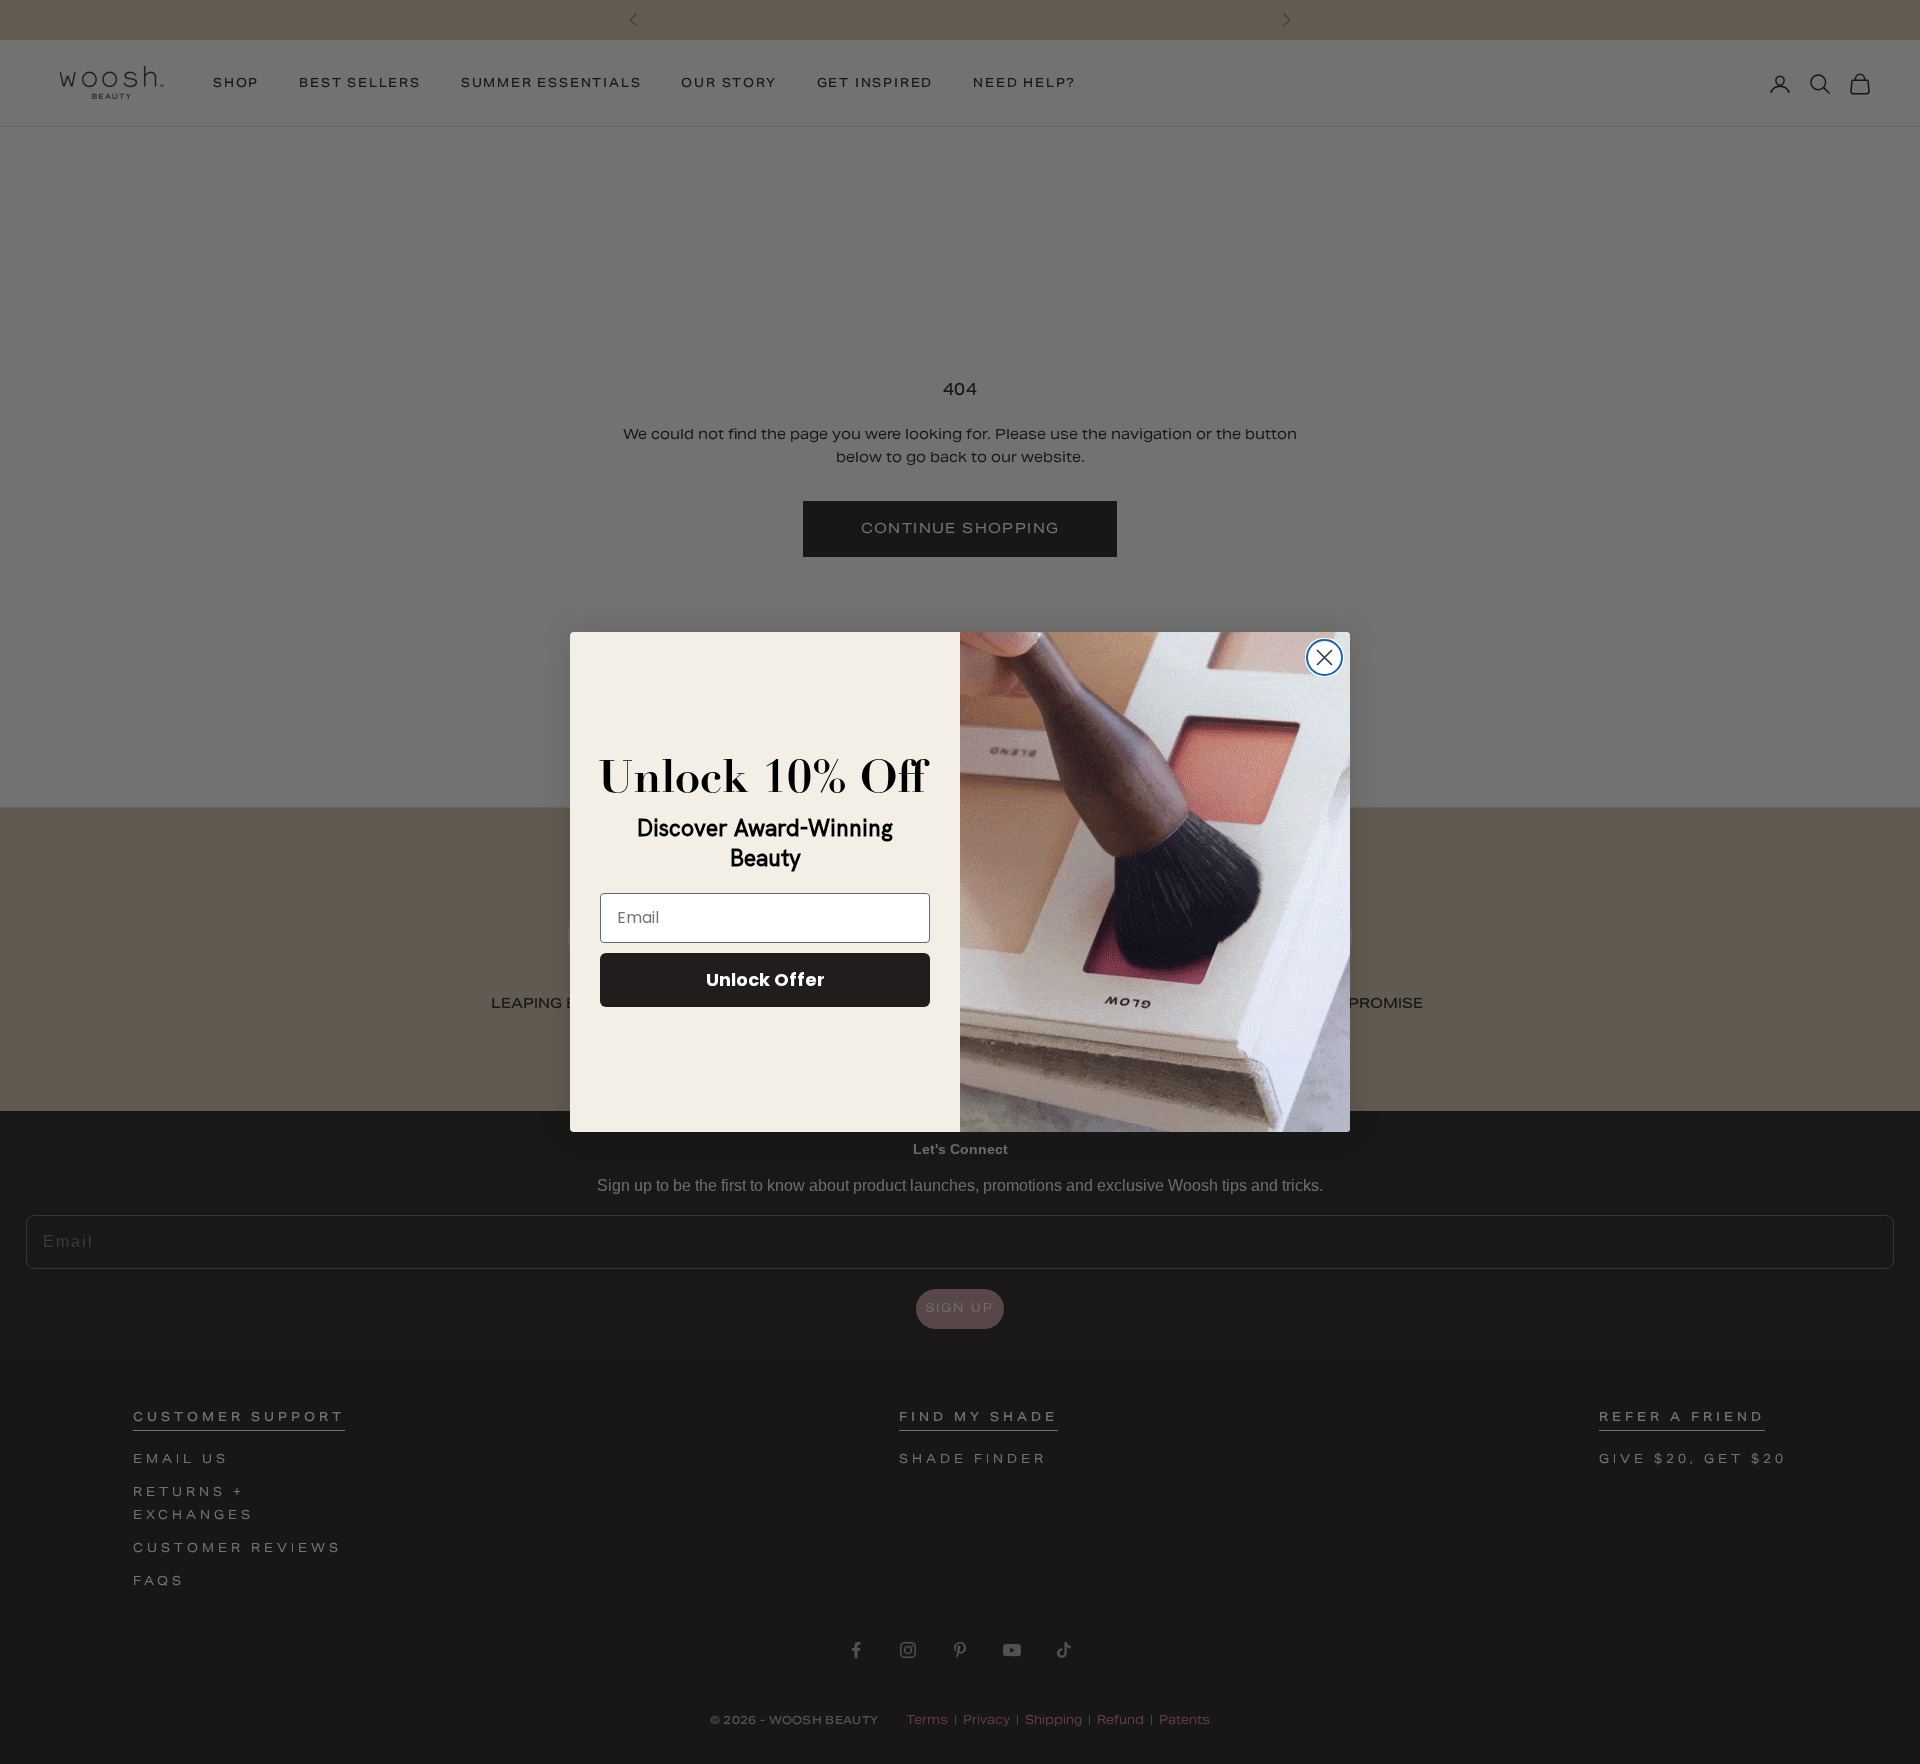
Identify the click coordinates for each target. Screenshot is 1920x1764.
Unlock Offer (765, 979)
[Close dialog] (1324, 657)
